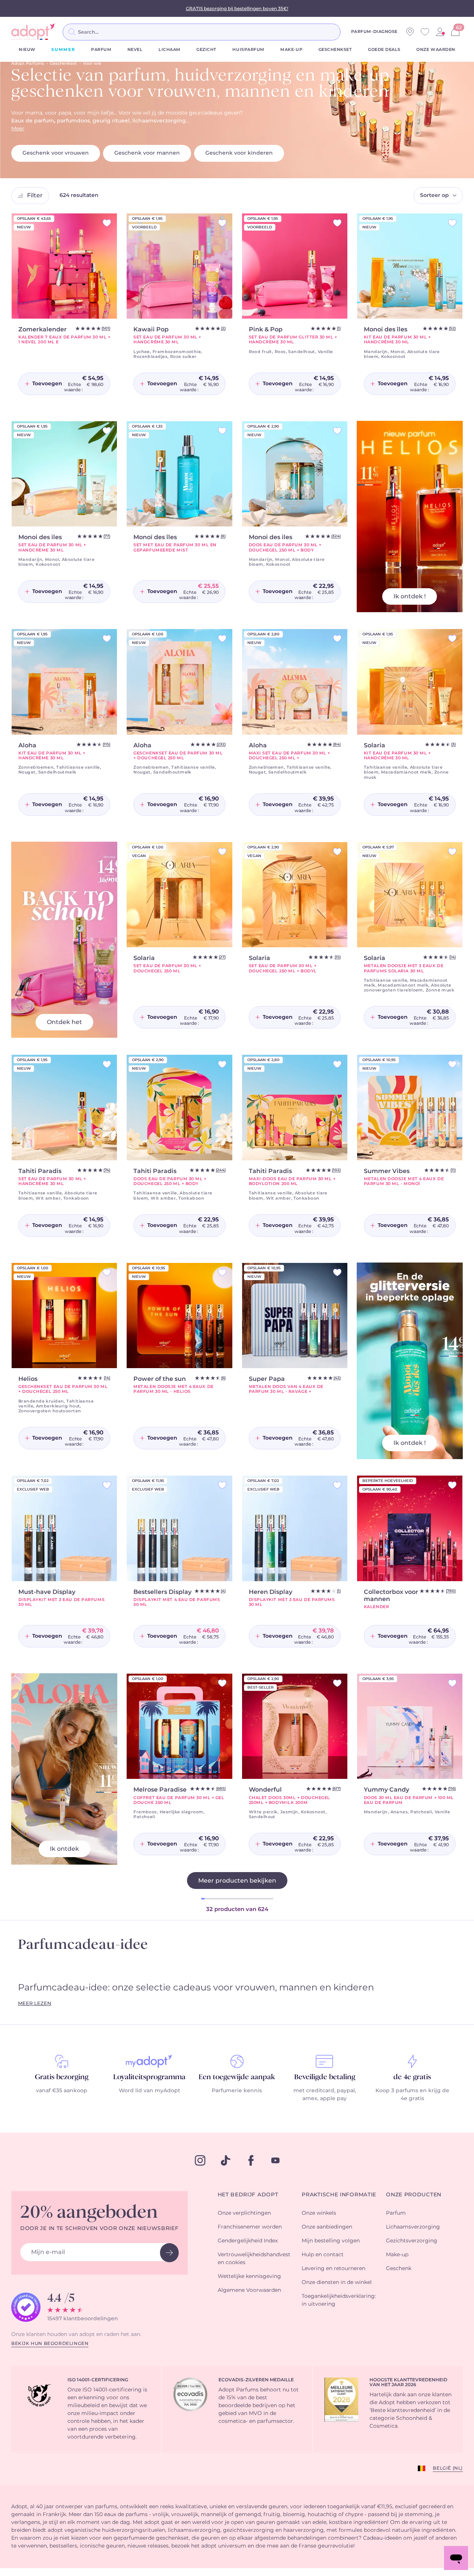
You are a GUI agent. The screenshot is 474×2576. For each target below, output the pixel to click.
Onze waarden (436, 50)
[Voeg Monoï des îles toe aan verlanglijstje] (452, 223)
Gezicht (206, 50)
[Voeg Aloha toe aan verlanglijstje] (107, 639)
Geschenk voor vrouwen (56, 153)
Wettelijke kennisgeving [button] (249, 2276)
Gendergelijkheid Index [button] (248, 2241)
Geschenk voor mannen (147, 153)
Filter (35, 195)
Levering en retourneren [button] (333, 2269)
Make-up (291, 50)
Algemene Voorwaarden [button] (249, 2290)
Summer (63, 50)
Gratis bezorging (62, 2077)
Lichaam (170, 50)
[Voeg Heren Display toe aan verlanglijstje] (337, 1485)
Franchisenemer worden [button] (250, 2227)
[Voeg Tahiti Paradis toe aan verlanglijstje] (107, 1064)
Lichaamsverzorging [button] (413, 2227)
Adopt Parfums (28, 63)
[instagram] (200, 2160)
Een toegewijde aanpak (237, 2077)
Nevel (135, 50)
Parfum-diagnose (374, 32)
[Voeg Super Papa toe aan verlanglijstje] (337, 1272)
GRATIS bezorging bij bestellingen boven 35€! (237, 9)
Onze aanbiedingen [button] (327, 2227)
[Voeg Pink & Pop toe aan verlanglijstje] (337, 223)
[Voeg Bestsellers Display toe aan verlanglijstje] (222, 1485)
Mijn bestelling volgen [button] (331, 2241)
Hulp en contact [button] (323, 2255)
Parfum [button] (396, 2213)
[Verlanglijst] (425, 32)
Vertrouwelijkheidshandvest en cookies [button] (254, 2259)
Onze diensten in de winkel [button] (337, 2282)
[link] (440, 32)
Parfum (101, 50)
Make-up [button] (397, 2255)
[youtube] (275, 2160)
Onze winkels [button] (319, 2213)
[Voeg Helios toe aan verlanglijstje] (107, 1272)
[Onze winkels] (410, 32)
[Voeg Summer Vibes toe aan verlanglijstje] (452, 1064)
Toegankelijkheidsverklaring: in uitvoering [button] (339, 2300)
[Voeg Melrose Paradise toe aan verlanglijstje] (222, 1683)
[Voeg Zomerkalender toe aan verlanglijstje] (107, 223)
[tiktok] (226, 2160)
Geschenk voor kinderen (239, 153)
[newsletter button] (169, 2253)
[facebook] (251, 2160)
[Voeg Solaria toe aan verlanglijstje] (452, 639)
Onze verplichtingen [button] (244, 2213)
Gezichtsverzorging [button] (412, 2241)
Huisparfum (248, 50)
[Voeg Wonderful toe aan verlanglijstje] (337, 1683)
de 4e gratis (412, 2077)
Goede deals (384, 50)
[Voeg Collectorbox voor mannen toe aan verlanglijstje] (452, 1485)
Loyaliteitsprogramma (149, 2077)
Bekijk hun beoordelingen (50, 2343)
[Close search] (350, 32)
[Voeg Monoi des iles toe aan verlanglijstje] (107, 431)
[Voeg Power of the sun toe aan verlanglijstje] (222, 1272)
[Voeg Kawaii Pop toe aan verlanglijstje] (222, 223)
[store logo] (34, 32)
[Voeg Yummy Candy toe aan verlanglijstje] (452, 1683)
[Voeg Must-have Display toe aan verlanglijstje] (107, 1485)
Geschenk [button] (399, 2269)
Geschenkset (335, 50)
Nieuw (27, 50)
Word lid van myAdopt (150, 2091)
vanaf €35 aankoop (62, 2091)
